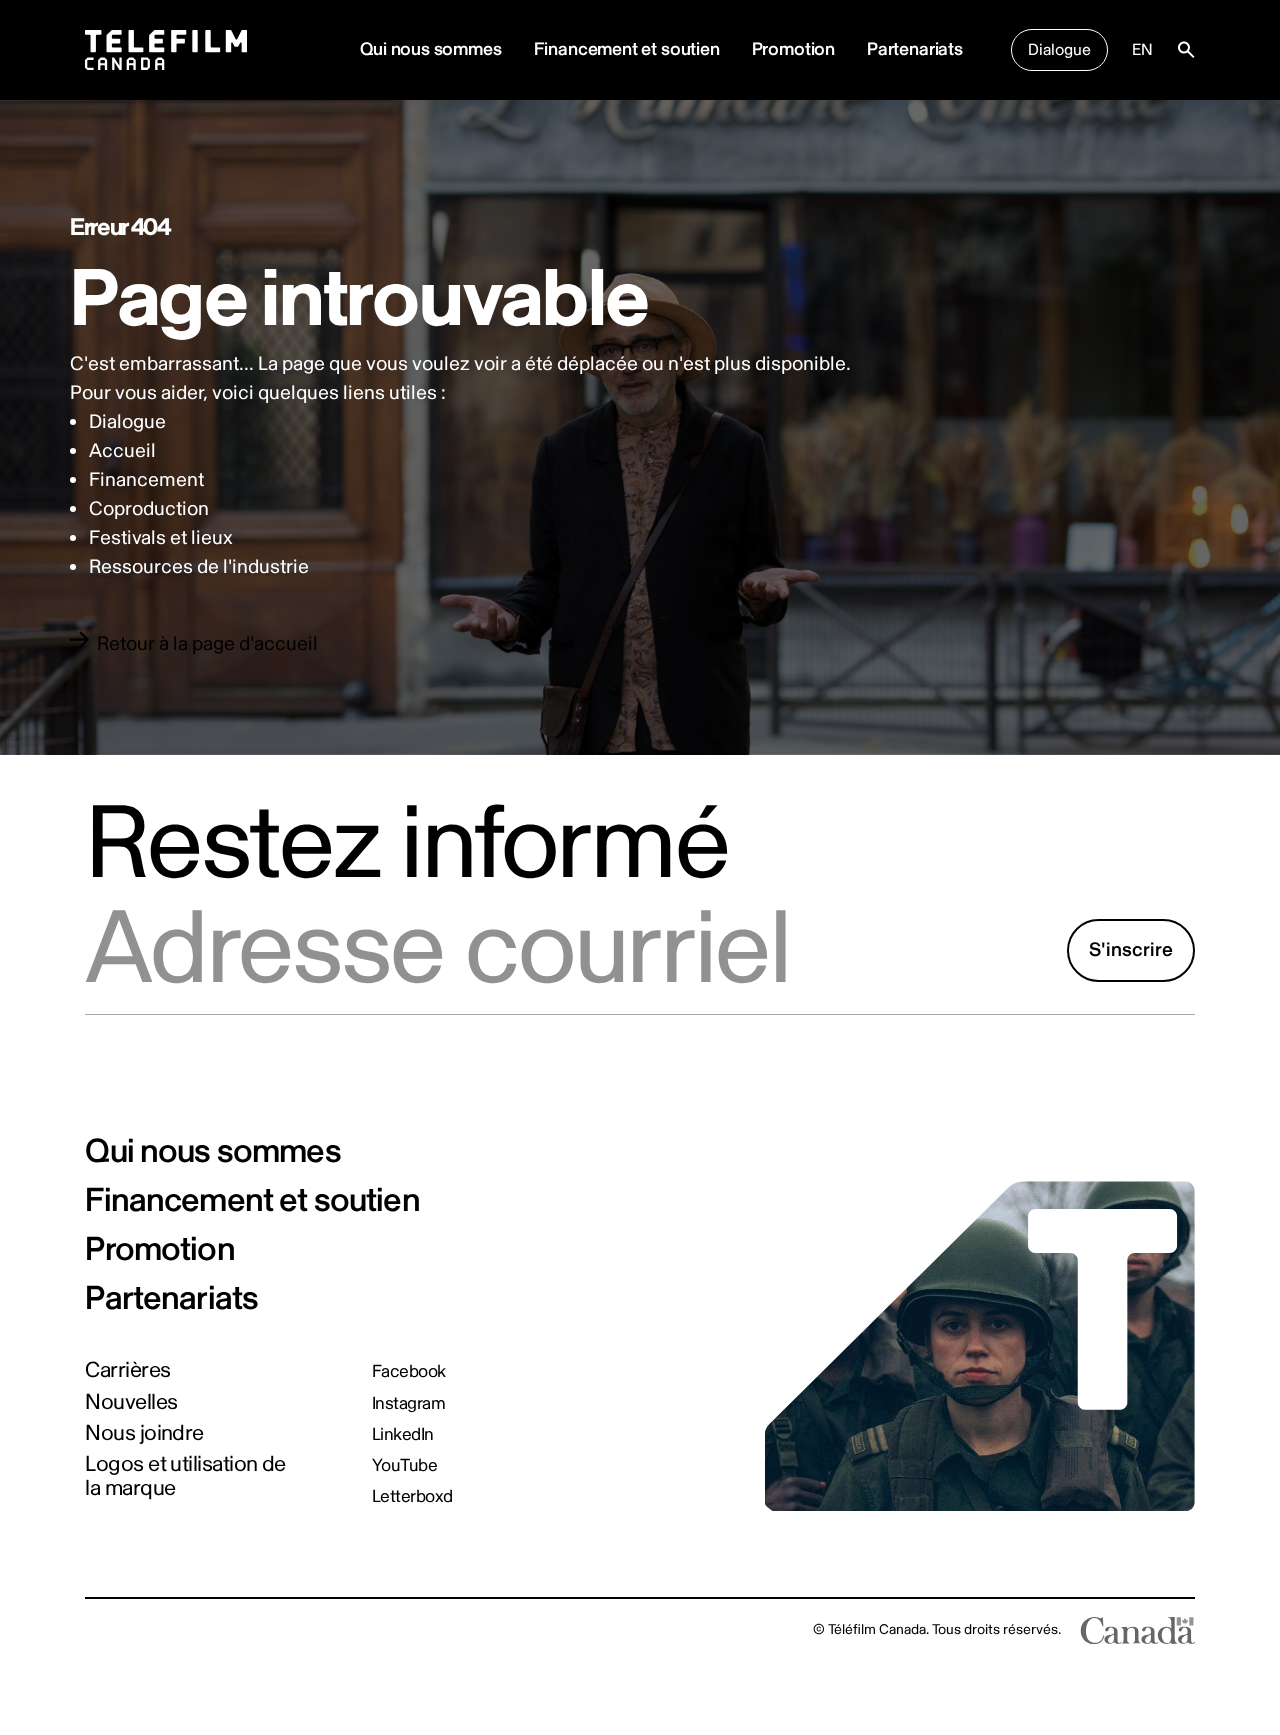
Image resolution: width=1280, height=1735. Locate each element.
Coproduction (149, 509)
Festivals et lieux (161, 538)
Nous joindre (144, 1434)
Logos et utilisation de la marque (185, 1476)
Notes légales (127, 1629)
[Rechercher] (1186, 50)
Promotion (793, 49)
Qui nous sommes (212, 1152)
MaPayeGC (223, 1629)
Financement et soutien (627, 49)
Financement (146, 480)
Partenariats (915, 49)
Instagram (408, 1403)
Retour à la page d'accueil (207, 644)
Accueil (122, 451)
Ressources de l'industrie (199, 567)
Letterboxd (412, 1496)
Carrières (127, 1371)
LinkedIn (403, 1434)
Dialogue (1059, 50)
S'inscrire (1131, 950)
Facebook (409, 1371)
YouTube (404, 1465)
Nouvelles (131, 1403)
